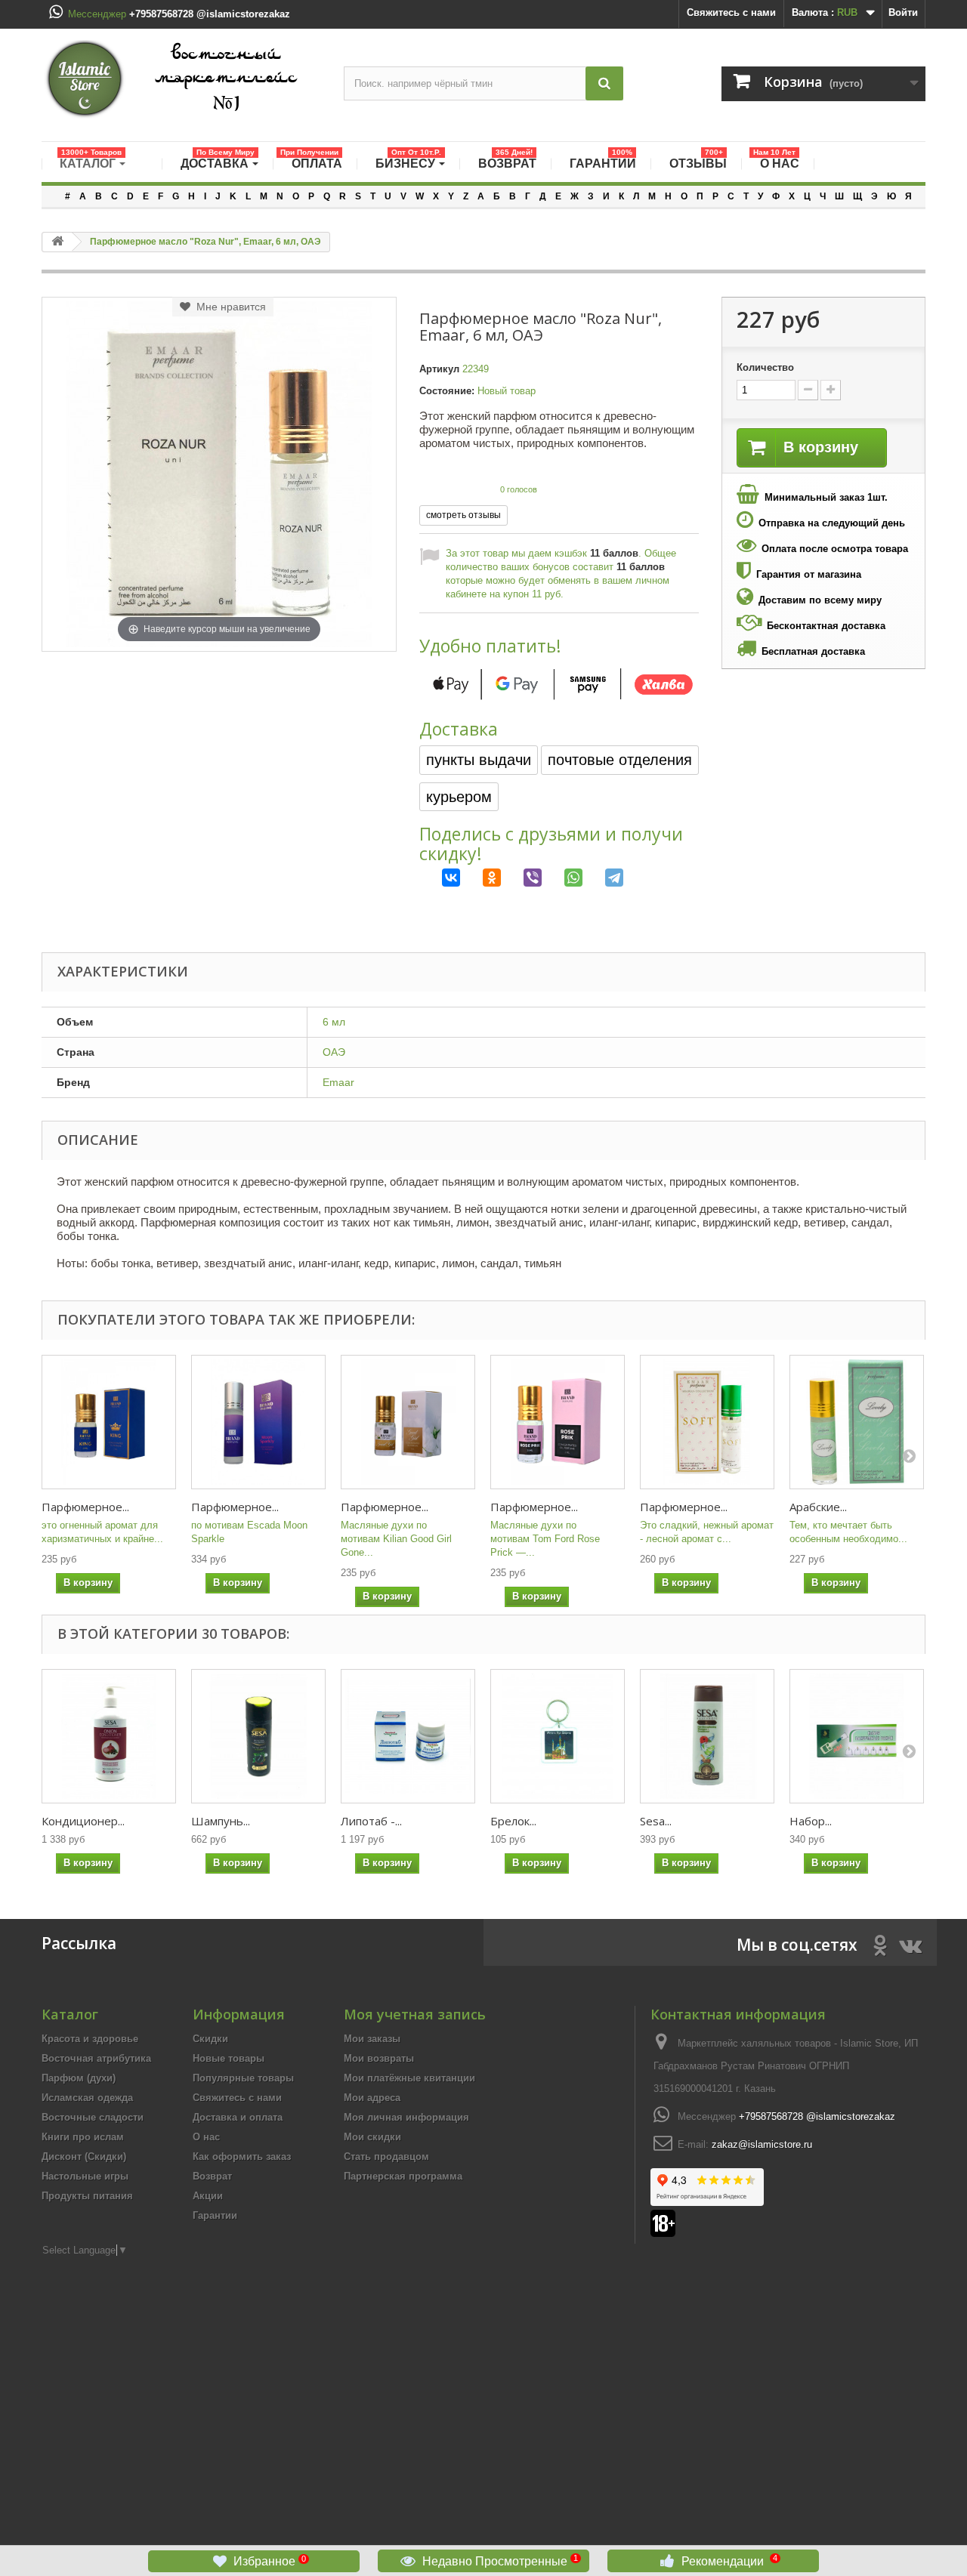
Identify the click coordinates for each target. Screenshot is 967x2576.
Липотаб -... (371, 1821)
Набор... (811, 1821)
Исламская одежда (87, 2098)
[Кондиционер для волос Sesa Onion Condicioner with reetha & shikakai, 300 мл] (109, 1736)
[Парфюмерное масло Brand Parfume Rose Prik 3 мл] (558, 1422)
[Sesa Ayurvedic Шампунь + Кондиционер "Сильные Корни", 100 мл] (707, 1736)
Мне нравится (228, 307)
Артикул (439, 369)
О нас (206, 2137)
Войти (903, 12)
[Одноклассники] (480, 878)
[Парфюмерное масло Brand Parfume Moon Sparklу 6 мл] (258, 1422)
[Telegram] (603, 878)
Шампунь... (221, 1821)
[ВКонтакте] (440, 878)
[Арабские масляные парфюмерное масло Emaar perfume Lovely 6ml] (857, 1422)
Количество (765, 367)
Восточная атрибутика (96, 2058)
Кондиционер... (83, 1821)
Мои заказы (372, 2039)
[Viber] (521, 878)
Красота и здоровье (90, 2039)
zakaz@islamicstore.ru (762, 2144)
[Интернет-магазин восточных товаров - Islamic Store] (181, 79)
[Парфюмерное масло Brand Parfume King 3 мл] (109, 1422)
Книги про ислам (83, 2137)
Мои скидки (372, 2137)
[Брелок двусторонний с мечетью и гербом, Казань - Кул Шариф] (558, 1736)
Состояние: (447, 391)
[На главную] (57, 242)
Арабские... (818, 1507)
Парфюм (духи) (79, 2078)
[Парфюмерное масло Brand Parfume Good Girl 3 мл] (408, 1422)
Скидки (210, 2039)
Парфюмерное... (85, 1507)
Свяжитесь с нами (731, 12)
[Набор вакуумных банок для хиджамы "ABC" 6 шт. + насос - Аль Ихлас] (857, 1736)
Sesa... (656, 1821)
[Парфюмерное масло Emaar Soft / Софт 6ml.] (707, 1422)
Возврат (212, 2176)
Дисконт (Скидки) (84, 2156)
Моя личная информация (406, 2117)
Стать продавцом (386, 2156)
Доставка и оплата (238, 2117)
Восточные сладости (93, 2117)
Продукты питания (87, 2196)
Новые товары (229, 2058)
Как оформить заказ (242, 2156)
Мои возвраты (379, 2058)
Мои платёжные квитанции (409, 2078)
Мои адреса (372, 2098)
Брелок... (513, 1821)
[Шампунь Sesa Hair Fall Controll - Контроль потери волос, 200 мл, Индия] (258, 1736)
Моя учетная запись (415, 2014)
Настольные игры (85, 2176)
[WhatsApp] (562, 878)
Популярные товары (243, 2078)
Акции (208, 2196)
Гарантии (215, 2215)
